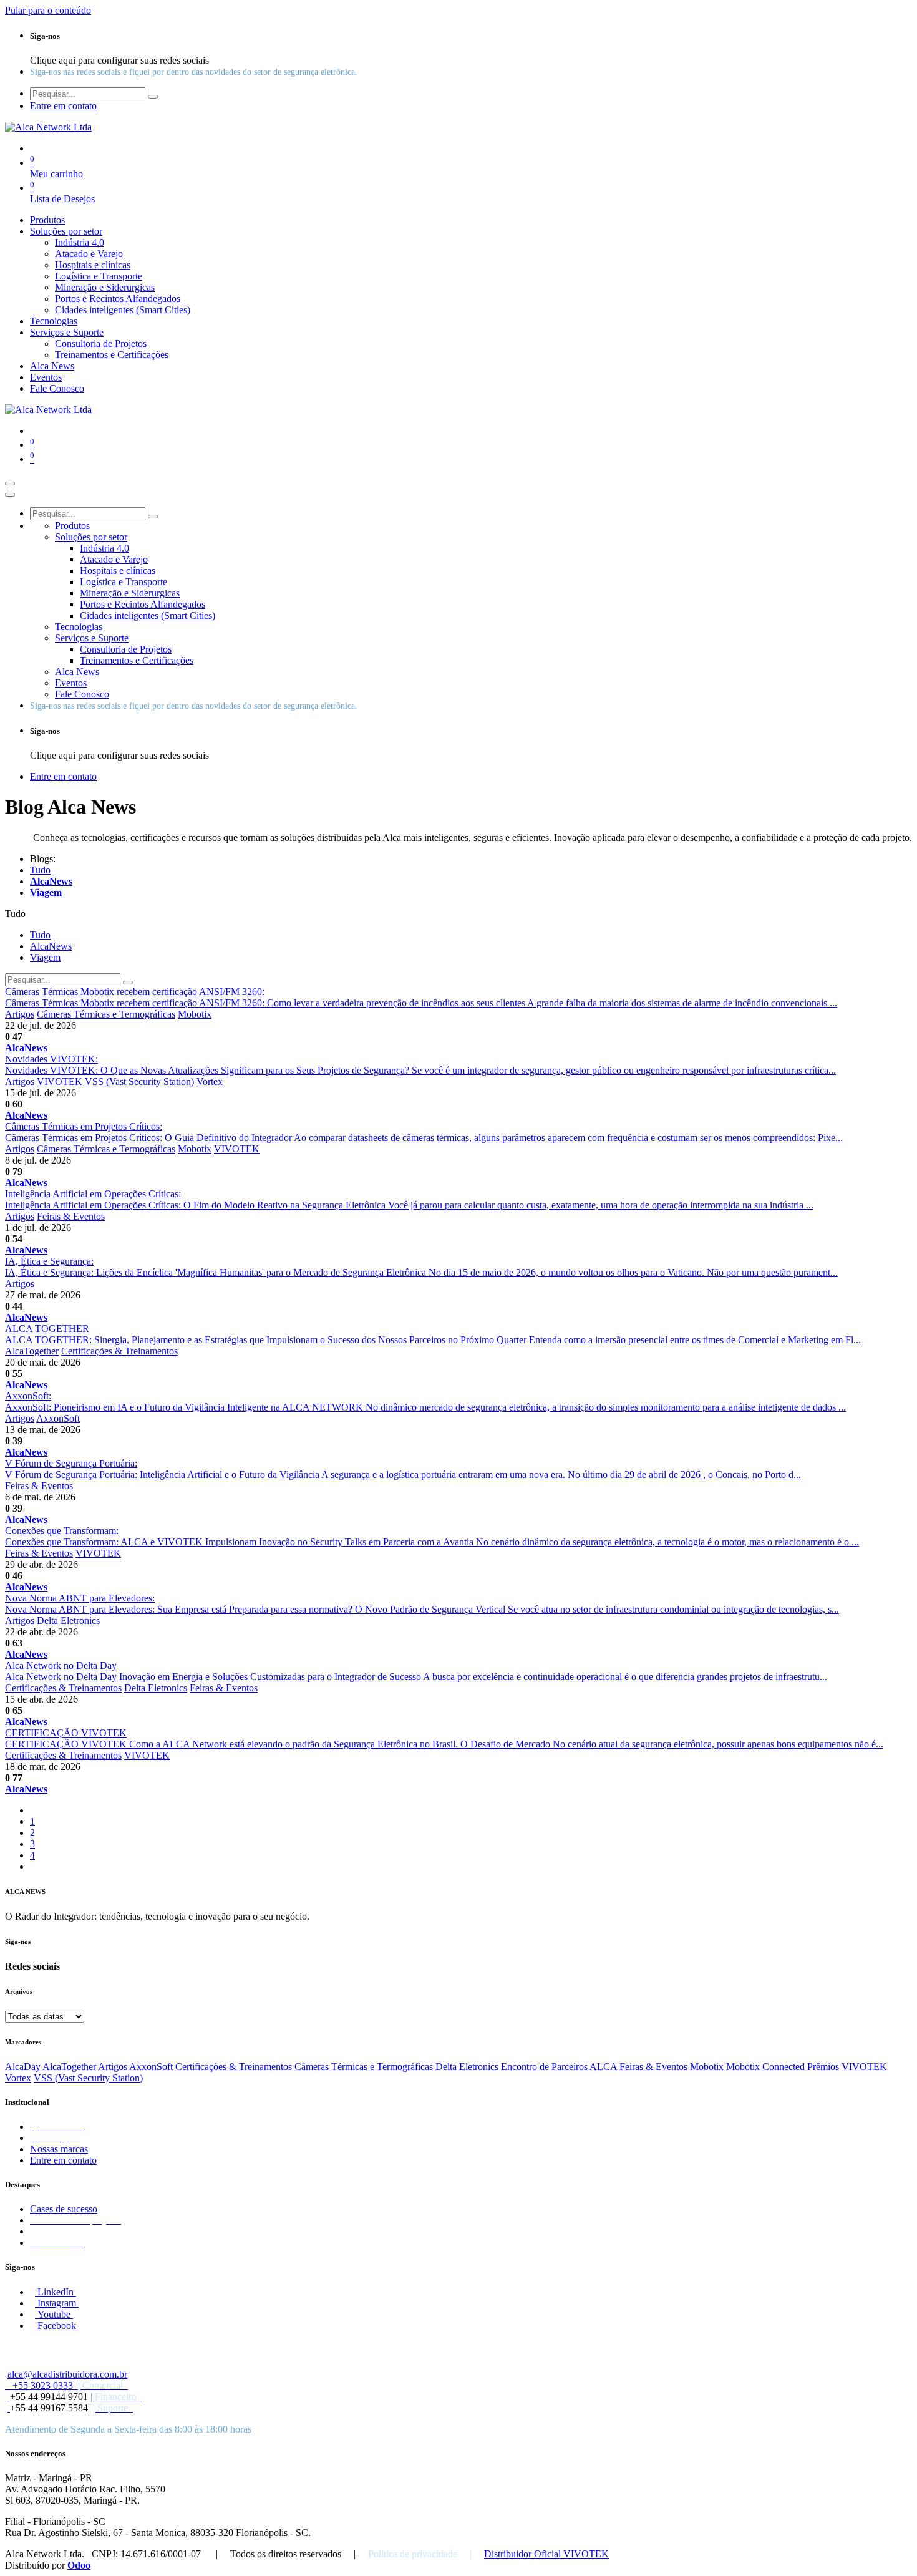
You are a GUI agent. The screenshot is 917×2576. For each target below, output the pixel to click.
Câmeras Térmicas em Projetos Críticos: (84, 1126)
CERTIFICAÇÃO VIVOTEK (66, 1733)
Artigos (20, 1014)
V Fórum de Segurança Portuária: (71, 1463)
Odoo (79, 2565)
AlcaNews (26, 1048)
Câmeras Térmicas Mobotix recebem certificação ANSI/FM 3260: (135, 992)
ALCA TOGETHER (47, 1329)
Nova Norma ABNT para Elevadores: (80, 1598)
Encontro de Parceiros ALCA (559, 2067)
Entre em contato (63, 2160)
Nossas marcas (59, 2149)
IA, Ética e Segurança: (49, 1261)
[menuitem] (47, 220)
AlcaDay (23, 2067)
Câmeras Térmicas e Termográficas (106, 1014)
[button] (15, 914)
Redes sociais (32, 1966)
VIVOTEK (60, 1081)
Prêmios (823, 2067)
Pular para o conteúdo (48, 10)
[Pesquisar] (153, 97)
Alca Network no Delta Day (61, 1665)
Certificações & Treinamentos (119, 1351)
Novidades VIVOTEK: (51, 1059)
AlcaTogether (32, 1351)
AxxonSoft (58, 1418)
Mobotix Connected (765, 2067)
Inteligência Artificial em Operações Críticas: (93, 1194)
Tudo (40, 870)
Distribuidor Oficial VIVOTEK (546, 2554)
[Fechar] (10, 495)
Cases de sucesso (64, 2209)
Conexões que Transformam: (62, 1531)
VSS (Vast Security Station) (139, 1081)
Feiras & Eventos (71, 1216)
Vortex (210, 1081)
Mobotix (195, 1014)
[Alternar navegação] (10, 484)
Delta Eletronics (68, 1621)
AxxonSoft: (28, 1396)
